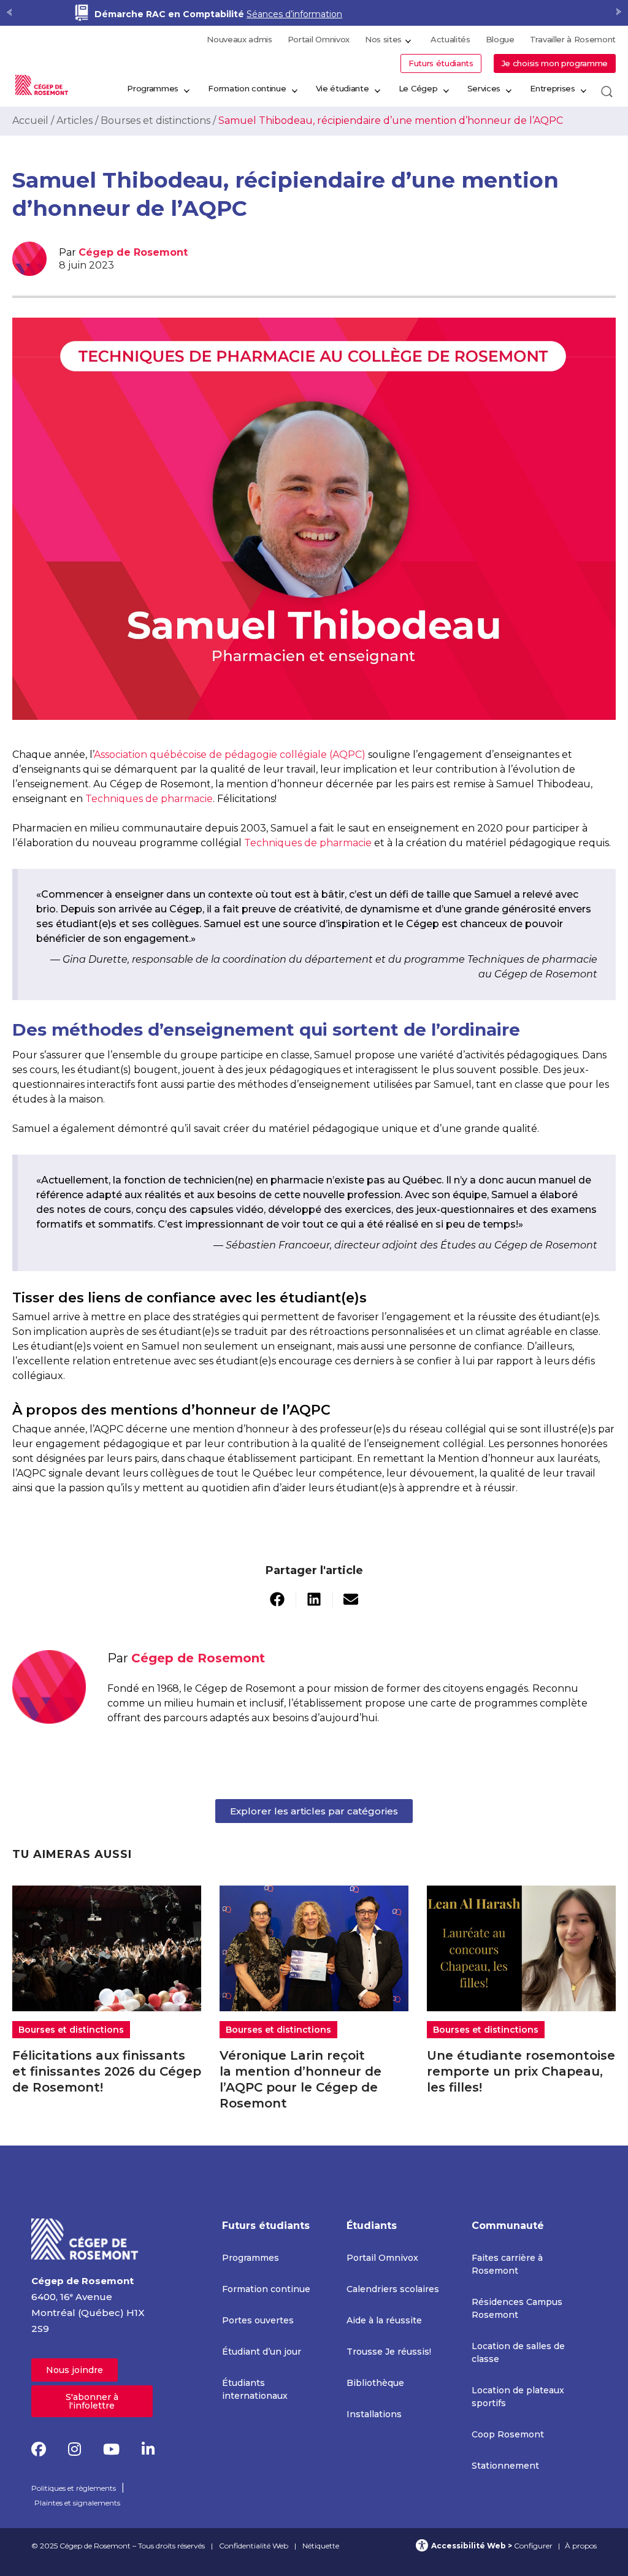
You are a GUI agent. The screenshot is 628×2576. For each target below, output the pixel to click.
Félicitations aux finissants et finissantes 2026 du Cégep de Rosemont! (107, 2071)
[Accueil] (85, 2238)
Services (484, 88)
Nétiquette (321, 2546)
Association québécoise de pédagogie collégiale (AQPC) (230, 755)
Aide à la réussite (384, 2320)
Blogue (500, 39)
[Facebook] (39, 2449)
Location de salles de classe (518, 2352)
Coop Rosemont (508, 2434)
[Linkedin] (148, 2449)
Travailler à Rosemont (573, 39)
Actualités (450, 39)
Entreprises (552, 88)
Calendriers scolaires (393, 2289)
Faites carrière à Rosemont (507, 2264)
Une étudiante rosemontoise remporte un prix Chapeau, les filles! (521, 2071)
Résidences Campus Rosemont (517, 2308)
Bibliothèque (375, 2383)
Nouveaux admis (239, 39)
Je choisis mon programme (555, 63)
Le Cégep (418, 88)
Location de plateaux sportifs (518, 2397)
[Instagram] (75, 2449)
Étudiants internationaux (255, 2389)
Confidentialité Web (254, 2546)
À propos (581, 2546)
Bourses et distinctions (155, 120)
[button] (278, 1599)
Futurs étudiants (441, 63)
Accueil (30, 120)
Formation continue (247, 88)
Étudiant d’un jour (262, 2352)
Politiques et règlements (74, 2488)
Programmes (153, 88)
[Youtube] (111, 2449)
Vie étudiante (343, 88)
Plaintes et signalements (77, 2503)
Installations (374, 2414)
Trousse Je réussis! (389, 2352)
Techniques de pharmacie (149, 799)
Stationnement (505, 2466)
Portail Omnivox (319, 39)
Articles (75, 120)
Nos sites (383, 39)
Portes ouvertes (258, 2320)
